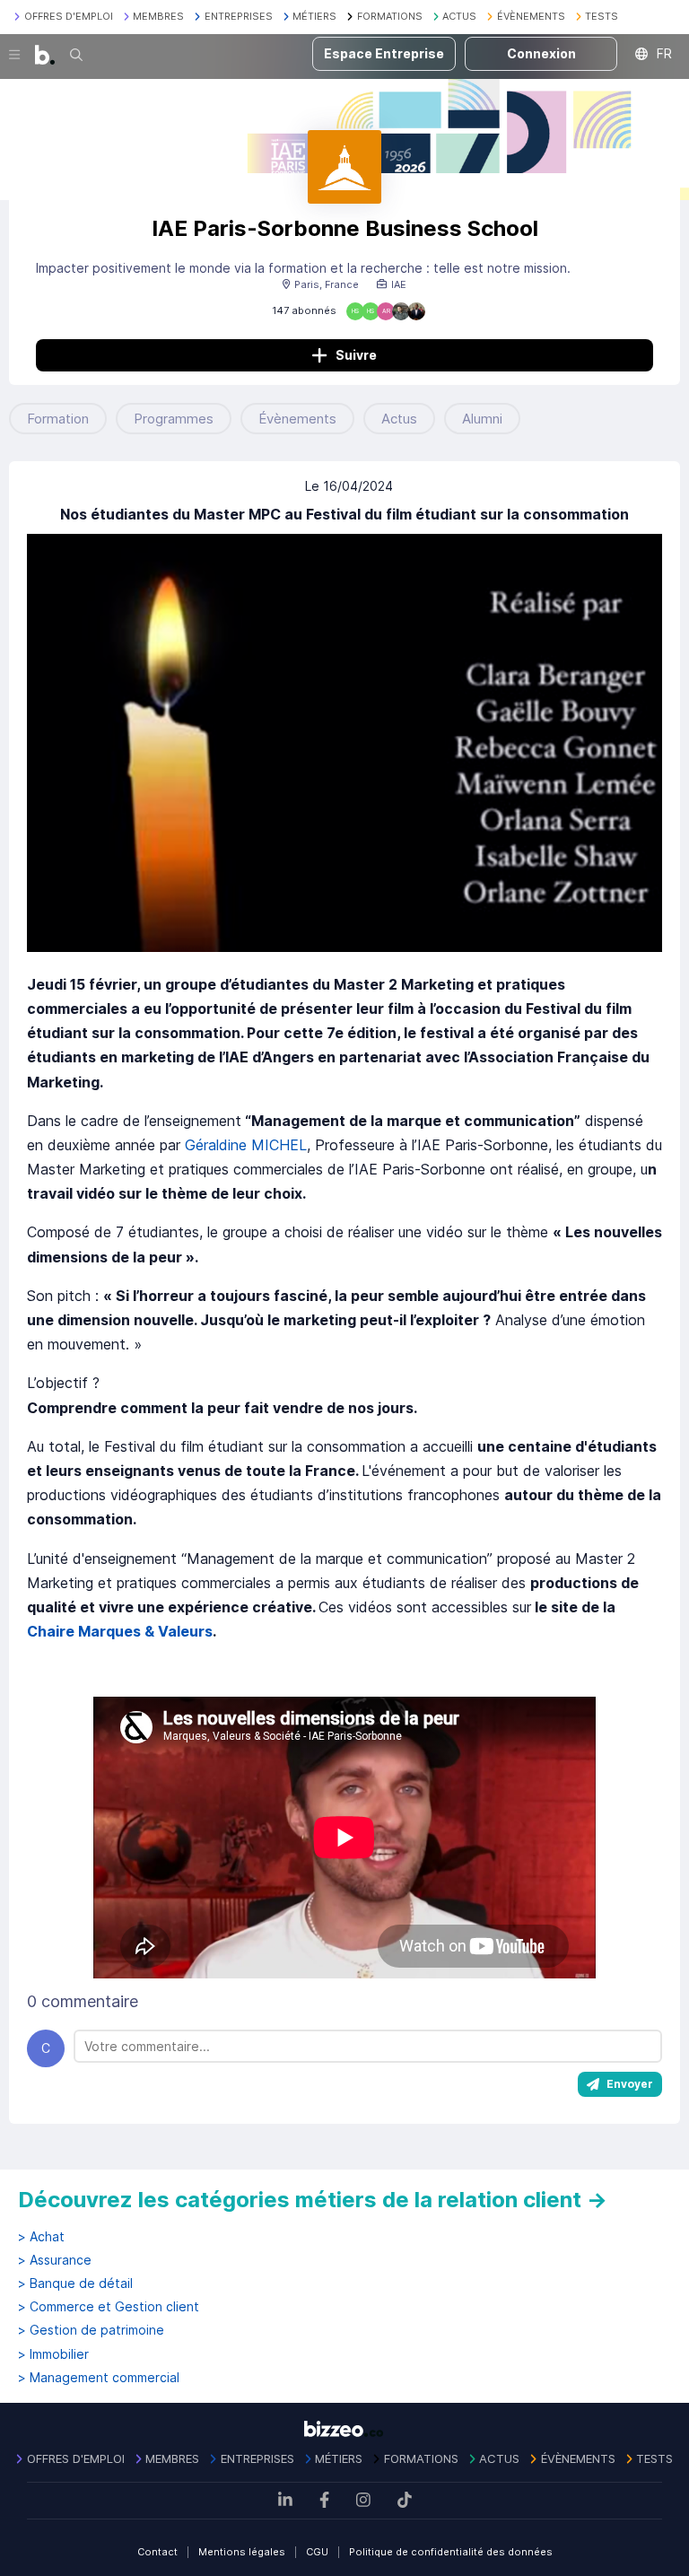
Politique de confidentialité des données (451, 2552)
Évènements (297, 419)
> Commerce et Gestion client (109, 2307)
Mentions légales (242, 2552)
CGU (317, 2552)
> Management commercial (99, 2378)
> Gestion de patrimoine (91, 2330)
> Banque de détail (75, 2283)
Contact (157, 2552)
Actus (399, 419)
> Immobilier (53, 2354)
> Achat (41, 2237)
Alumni (482, 419)
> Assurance (55, 2260)
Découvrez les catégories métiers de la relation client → (313, 2200)
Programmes (174, 419)
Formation (58, 419)
